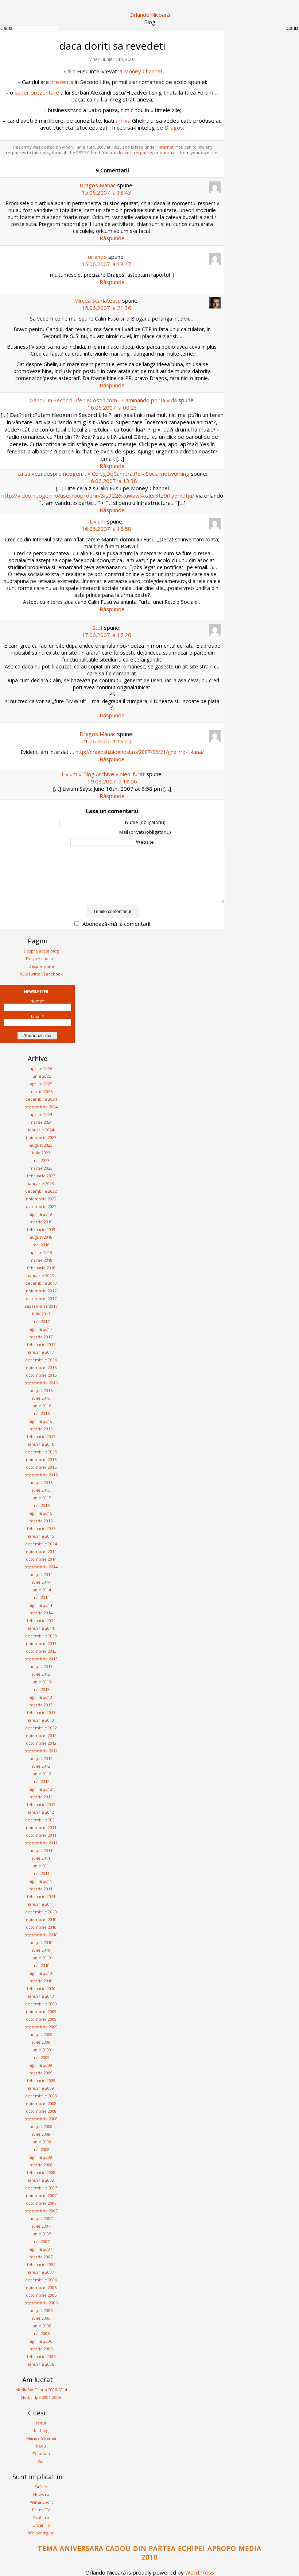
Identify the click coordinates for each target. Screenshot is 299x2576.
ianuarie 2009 (41, 2088)
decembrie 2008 (41, 2096)
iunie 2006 (41, 2326)
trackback (169, 152)
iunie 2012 (41, 1774)
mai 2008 (41, 2149)
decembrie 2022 (41, 1191)
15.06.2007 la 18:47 (106, 264)
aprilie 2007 (41, 2249)
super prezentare (37, 92)
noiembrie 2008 (41, 2103)
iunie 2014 (41, 1590)
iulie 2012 (41, 1766)
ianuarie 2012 (41, 1812)
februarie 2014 (41, 1620)
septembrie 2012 (41, 1751)
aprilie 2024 (41, 1114)
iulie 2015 (41, 1490)
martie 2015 (41, 1521)
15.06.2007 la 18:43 (106, 192)
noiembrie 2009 (41, 2011)
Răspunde (112, 238)
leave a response (135, 152)
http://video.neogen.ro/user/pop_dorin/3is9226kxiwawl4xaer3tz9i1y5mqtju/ (98, 495)
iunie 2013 (41, 1682)
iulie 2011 (41, 1858)
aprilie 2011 (41, 1881)
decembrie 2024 (41, 1099)
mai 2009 (41, 2057)
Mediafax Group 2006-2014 (41, 2390)
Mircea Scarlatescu (97, 300)
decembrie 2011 (41, 1820)
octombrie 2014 (41, 1559)
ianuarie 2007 (41, 2272)
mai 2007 (41, 2241)
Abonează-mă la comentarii (116, 924)
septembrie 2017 (41, 1306)
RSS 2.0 (83, 152)
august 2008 (41, 2126)
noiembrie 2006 (41, 2287)
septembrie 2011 (41, 1843)
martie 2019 (41, 1222)
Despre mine (41, 966)
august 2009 (41, 2034)
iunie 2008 (41, 2142)
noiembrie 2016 (41, 1367)
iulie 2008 (41, 2134)
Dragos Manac (98, 185)
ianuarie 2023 (41, 1183)
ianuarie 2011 (41, 1904)
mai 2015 (41, 1505)
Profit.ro (41, 2517)
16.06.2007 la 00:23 (112, 407)
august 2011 (41, 1850)
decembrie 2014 (41, 1544)
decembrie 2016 (41, 1360)
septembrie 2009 (41, 2027)
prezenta (62, 82)
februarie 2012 (41, 1804)
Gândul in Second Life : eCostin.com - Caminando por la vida (103, 400)
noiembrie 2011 (41, 1827)
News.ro (41, 2494)
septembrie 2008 (41, 2119)
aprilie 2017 (41, 1329)
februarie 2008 (41, 2172)
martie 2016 (41, 1429)
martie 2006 (41, 2349)
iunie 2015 (41, 1498)
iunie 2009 (41, 2050)
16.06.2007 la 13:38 (112, 481)
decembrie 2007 (41, 2188)
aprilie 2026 (41, 1068)
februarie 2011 (41, 1896)
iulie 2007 (41, 2226)
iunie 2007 (41, 2234)
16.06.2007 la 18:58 (106, 529)
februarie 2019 (41, 1229)
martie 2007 (41, 2257)
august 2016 (41, 1390)
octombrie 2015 (41, 1467)
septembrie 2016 (41, 1383)
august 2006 (41, 2310)
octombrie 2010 (41, 1927)
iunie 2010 (41, 1958)
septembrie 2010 (41, 1935)
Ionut (41, 2423)
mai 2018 (41, 1245)
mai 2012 (41, 1781)
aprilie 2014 (41, 1605)
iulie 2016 (41, 1398)
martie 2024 (41, 1122)
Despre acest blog (41, 951)
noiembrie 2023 (41, 1137)
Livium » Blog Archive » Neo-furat (103, 774)
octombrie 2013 (41, 1651)
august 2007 (41, 2218)
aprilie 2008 (41, 2157)
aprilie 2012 (41, 1789)
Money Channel (143, 71)
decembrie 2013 (41, 1636)
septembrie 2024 (41, 1107)
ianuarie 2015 (41, 1536)
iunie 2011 (41, 1866)
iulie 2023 (41, 1153)
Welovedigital (41, 2533)
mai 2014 (41, 1597)
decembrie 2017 (41, 1283)
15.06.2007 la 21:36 (106, 308)
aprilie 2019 (41, 1214)
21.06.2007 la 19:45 (106, 741)
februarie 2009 (41, 2080)
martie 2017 (41, 1337)
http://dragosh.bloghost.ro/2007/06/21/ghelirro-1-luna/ (140, 752)
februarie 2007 (41, 2264)
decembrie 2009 (41, 2004)
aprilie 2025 (41, 1084)
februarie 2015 (41, 1528)
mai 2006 (41, 2333)
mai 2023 (41, 1160)
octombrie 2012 (41, 1743)
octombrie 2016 (41, 1375)
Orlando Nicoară (150, 15)
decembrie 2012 (41, 1728)
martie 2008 (41, 2165)
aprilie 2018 (41, 1252)
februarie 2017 (41, 1344)
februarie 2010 (41, 1988)
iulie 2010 (41, 1950)
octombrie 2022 (41, 1206)
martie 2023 (41, 1168)
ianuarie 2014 (41, 1628)
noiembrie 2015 (41, 1459)
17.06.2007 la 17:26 (106, 635)
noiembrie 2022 (41, 1199)
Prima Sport (41, 2502)
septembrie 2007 (41, 2211)
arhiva (123, 120)
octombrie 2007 (41, 2203)
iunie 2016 (41, 1406)
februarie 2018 (41, 1268)
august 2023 (41, 1145)
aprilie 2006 (41, 2341)
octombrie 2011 (41, 1835)
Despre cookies (41, 959)
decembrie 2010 (41, 1912)
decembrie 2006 (41, 2280)
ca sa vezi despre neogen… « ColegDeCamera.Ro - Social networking (103, 474)
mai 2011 (41, 1873)
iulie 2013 (41, 1674)
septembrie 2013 (41, 1659)
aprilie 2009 (41, 2065)
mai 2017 (41, 1321)
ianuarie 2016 (41, 1444)
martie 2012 (41, 1797)
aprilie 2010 (41, 1973)
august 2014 (41, 1574)
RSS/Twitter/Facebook (41, 974)
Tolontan (41, 2454)
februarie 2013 (41, 1712)
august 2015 (41, 1482)
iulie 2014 (41, 1582)
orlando (97, 257)
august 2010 (41, 1942)
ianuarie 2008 (41, 2180)
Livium (98, 521)
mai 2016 (41, 1413)
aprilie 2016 (41, 1421)
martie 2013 (41, 1705)
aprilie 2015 (41, 1513)
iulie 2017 (41, 1314)
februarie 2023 (41, 1176)
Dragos (174, 127)
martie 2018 (41, 1260)
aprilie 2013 (41, 1697)
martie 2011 (41, 1889)
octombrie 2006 (41, 2295)
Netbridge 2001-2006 (41, 2397)
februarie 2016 (41, 1436)
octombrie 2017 (41, 1298)
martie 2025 (41, 1091)
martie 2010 (41, 1981)
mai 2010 (41, 1965)
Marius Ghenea (41, 2438)
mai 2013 (41, 1689)
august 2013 (41, 1666)
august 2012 (41, 1758)
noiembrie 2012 (41, 1735)
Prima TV (41, 2510)
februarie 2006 (41, 2356)
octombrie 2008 (41, 2111)
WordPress (200, 2572)
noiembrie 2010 (41, 1919)
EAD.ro (41, 2487)
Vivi (41, 2461)
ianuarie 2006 (41, 2364)
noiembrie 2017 (41, 1291)
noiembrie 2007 (41, 2195)
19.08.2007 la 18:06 (112, 781)
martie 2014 (41, 1613)
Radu (41, 2446)
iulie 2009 (41, 2042)
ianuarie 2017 (41, 1352)
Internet (166, 147)
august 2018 (41, 1237)
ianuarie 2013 (41, 1720)
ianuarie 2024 (41, 1130)
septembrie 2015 (41, 1475)
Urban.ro (41, 2525)
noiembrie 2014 (41, 1551)
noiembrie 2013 (41, 1643)
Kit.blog (41, 2431)
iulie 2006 (41, 2318)
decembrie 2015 (41, 1452)
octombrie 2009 (41, 2019)
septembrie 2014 (41, 1567)
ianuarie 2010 (41, 1996)
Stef (97, 628)
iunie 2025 (41, 1076)
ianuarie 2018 (41, 1275)
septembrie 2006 (41, 2303)
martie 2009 (41, 2073)
